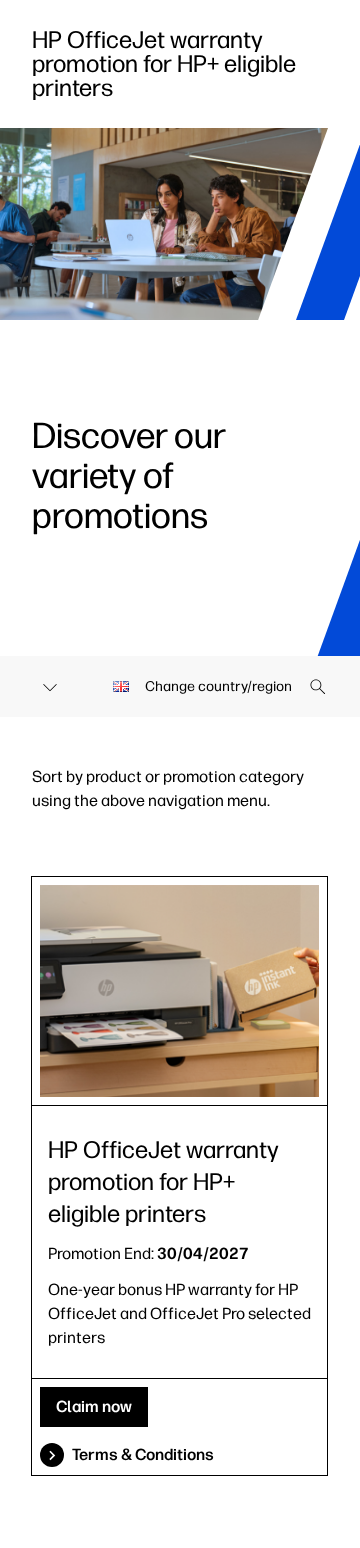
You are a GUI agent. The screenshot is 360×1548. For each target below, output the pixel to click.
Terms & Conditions (143, 1454)
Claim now (94, 1406)
